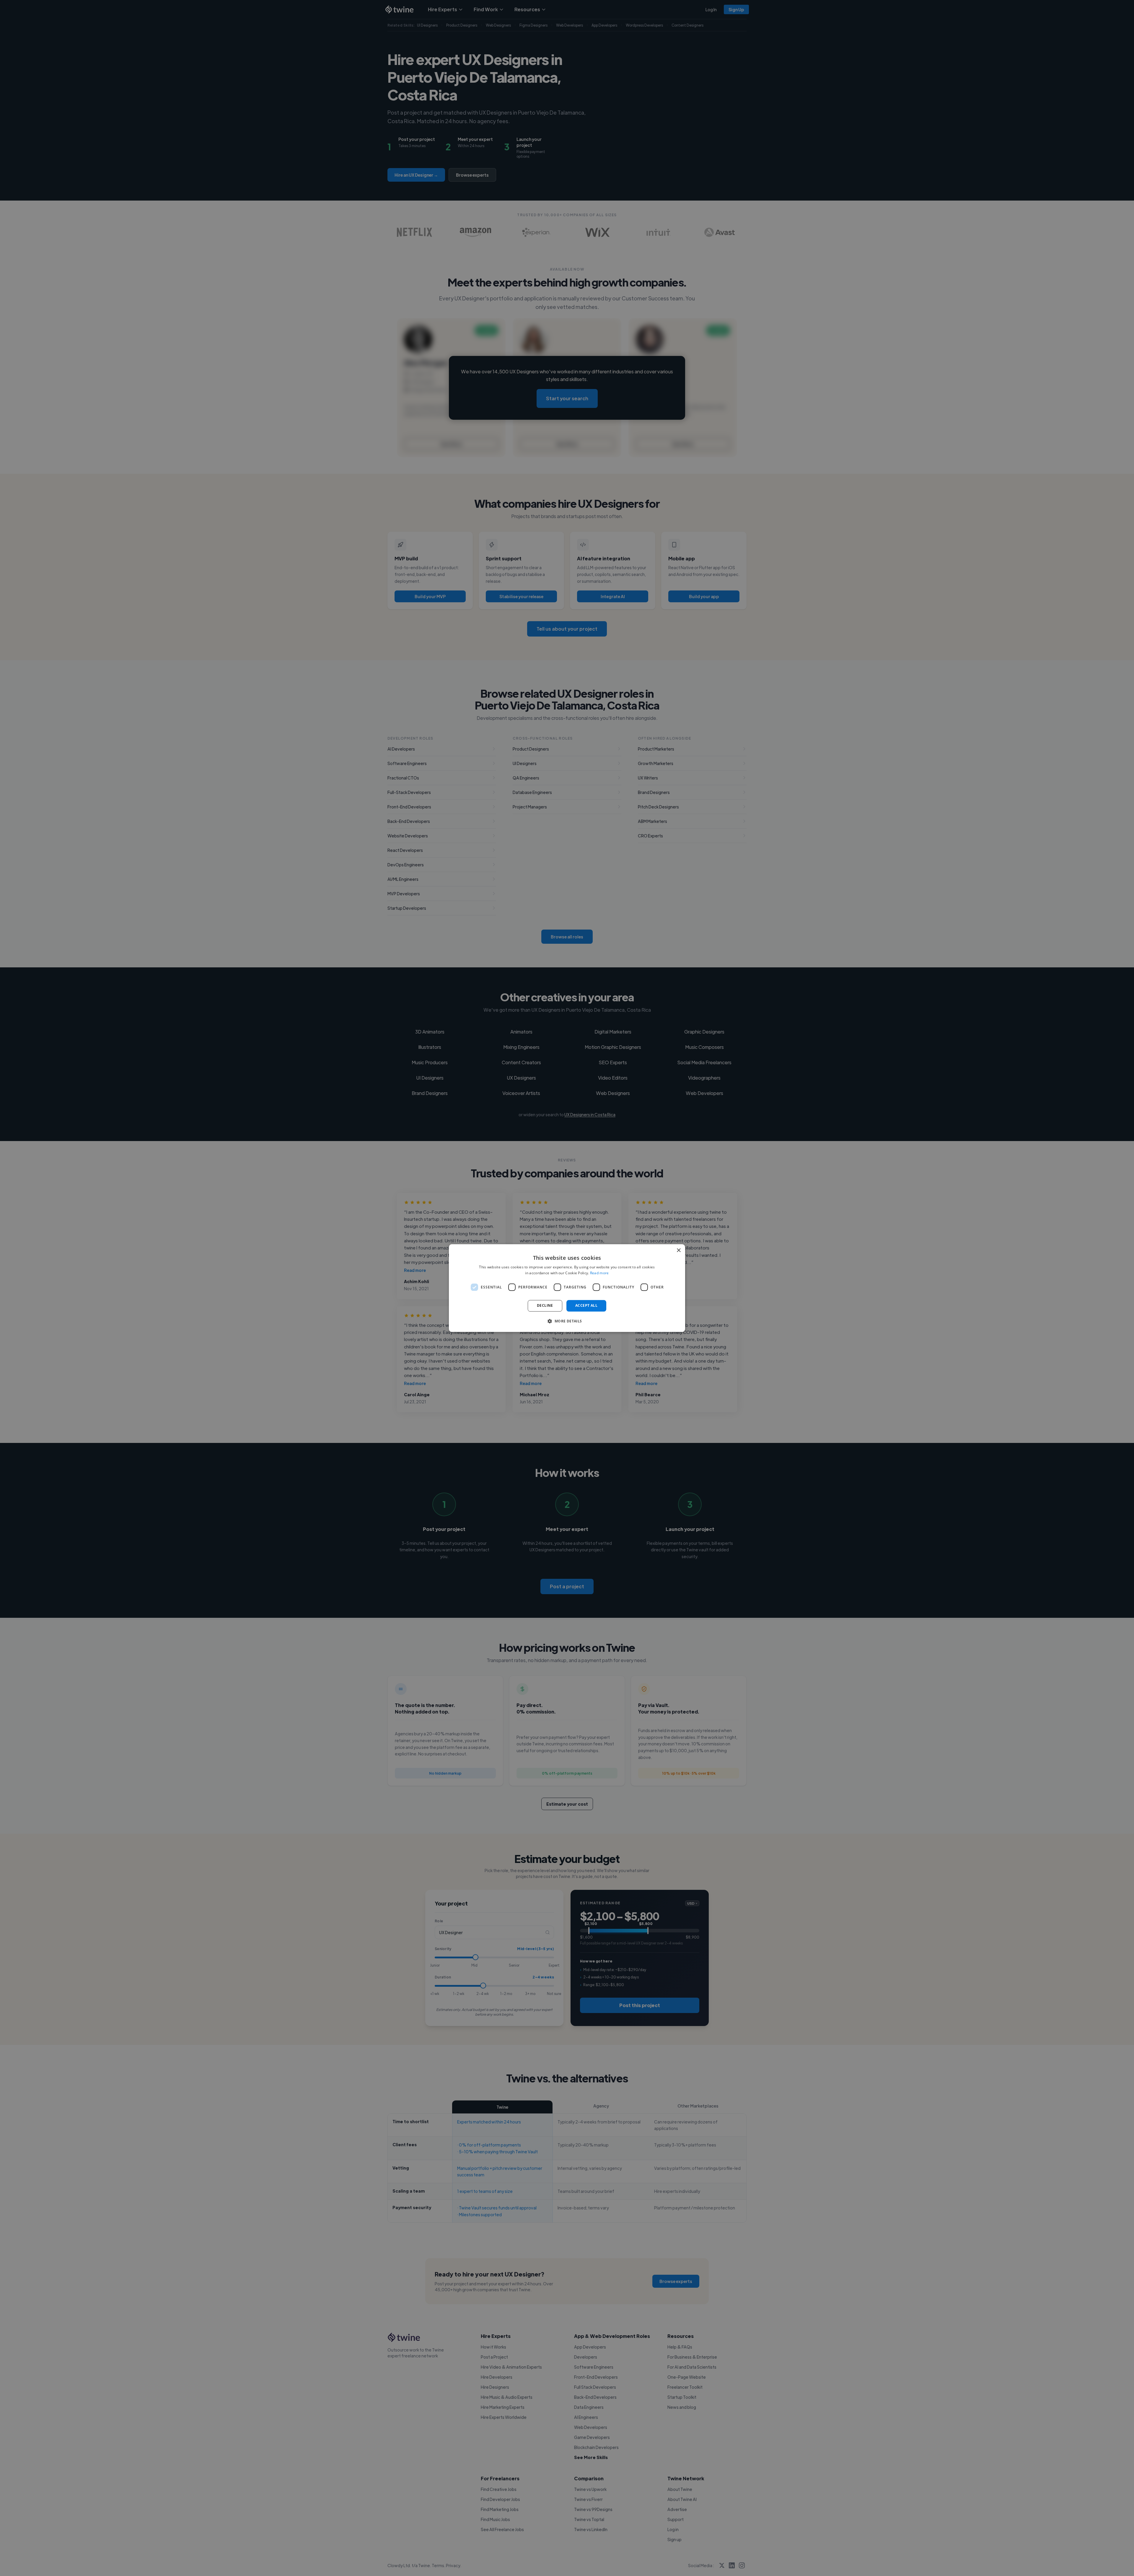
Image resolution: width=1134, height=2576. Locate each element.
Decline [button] (545, 1306)
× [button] (678, 1250)
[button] (567, 1321)
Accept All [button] (586, 1306)
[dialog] (567, 1288)
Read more (599, 1273)
